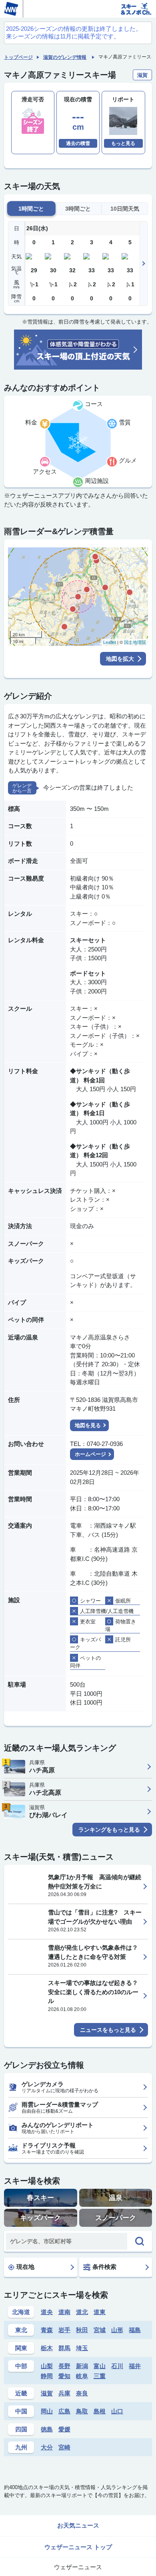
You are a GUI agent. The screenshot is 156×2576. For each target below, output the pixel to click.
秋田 (82, 2330)
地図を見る (88, 1425)
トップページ (18, 57)
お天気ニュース (78, 2525)
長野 (64, 2366)
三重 (100, 2376)
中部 (21, 2366)
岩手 (64, 2330)
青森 (47, 2330)
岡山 (47, 2411)
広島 (64, 2411)
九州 (21, 2447)
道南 (64, 2312)
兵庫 (64, 2393)
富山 (100, 2366)
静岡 (47, 2376)
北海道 (21, 2312)
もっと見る (123, 143)
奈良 (82, 2393)
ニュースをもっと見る (108, 2030)
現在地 (25, 2267)
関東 (21, 2348)
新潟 (82, 2366)
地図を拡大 (120, 659)
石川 (117, 2366)
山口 (117, 2411)
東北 (21, 2330)
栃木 (47, 2348)
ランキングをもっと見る (109, 1830)
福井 (135, 2366)
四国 (21, 2429)
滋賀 (47, 2393)
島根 (100, 2411)
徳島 (47, 2429)
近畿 (21, 2393)
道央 (47, 2312)
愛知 (64, 2376)
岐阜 (82, 2376)
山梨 (47, 2366)
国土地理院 (135, 642)
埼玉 (82, 2348)
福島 (135, 2330)
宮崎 (64, 2447)
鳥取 (82, 2411)
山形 (117, 2330)
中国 (21, 2411)
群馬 (64, 2348)
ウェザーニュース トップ (78, 2547)
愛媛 (64, 2429)
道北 (82, 2312)
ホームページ (90, 1454)
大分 (47, 2447)
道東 (100, 2312)
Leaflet (110, 642)
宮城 (100, 2330)
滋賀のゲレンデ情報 (65, 57)
